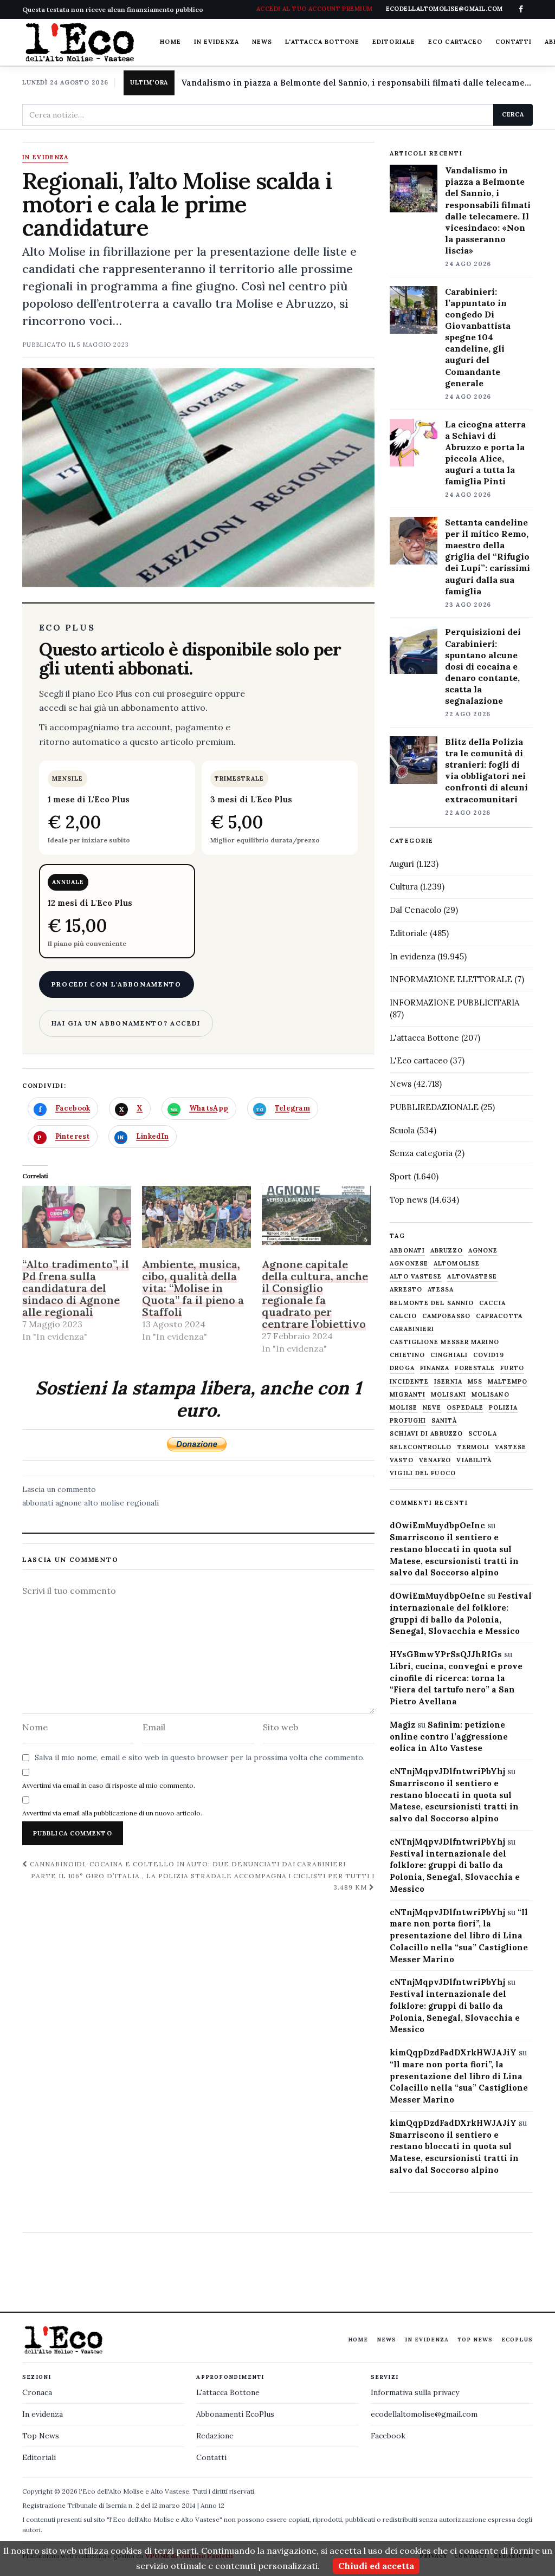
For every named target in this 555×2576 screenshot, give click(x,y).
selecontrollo (421, 1447)
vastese (511, 1447)
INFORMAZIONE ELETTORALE (451, 979)
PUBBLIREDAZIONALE (434, 1107)
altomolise (457, 1264)
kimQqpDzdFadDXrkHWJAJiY (453, 2052)
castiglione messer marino (444, 1342)
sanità (444, 1421)
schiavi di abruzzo (426, 1434)
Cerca (513, 114)
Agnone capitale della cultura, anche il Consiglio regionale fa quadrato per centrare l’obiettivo (315, 1294)
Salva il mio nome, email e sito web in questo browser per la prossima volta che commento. (200, 1757)
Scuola (402, 1130)
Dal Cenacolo (415, 910)
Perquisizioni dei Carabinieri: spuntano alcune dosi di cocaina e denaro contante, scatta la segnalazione (483, 666)
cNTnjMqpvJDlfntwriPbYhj (447, 1771)
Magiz (402, 1725)
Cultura (404, 887)
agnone (69, 1503)
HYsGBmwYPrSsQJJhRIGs (446, 1654)
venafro (435, 1460)
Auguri (402, 864)
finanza (435, 1368)
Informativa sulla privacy (415, 2392)
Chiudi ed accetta (376, 2566)
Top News (475, 2340)
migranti (408, 1395)
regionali (143, 1503)
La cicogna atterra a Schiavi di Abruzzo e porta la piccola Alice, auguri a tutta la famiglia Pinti (485, 453)
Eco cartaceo (455, 42)
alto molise (104, 1503)
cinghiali (449, 1355)
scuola (483, 1434)
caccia (492, 1303)
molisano (491, 1395)
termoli (474, 1447)
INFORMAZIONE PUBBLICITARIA (454, 1003)
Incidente (409, 1382)
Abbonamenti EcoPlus (235, 2414)
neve (432, 1408)
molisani (448, 1395)
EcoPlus (517, 2340)
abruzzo (447, 1251)
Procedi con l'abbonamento (117, 984)
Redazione (215, 2436)
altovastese (472, 1277)
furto (512, 1368)
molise (404, 1408)
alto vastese (416, 1277)
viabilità (474, 1460)
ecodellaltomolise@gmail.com (424, 2414)
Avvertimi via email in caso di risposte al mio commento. (109, 1785)
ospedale (465, 1408)
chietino (407, 1355)
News (262, 42)
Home (170, 42)
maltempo (508, 1382)
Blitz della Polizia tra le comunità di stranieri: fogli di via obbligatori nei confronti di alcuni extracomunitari (486, 770)
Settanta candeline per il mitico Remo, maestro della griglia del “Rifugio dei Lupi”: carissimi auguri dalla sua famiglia (488, 557)
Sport (401, 1176)
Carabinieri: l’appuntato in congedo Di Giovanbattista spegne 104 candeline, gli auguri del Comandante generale (478, 337)
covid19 (489, 1355)
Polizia (503, 1408)
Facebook (388, 2436)
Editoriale (394, 42)
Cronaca (37, 2392)
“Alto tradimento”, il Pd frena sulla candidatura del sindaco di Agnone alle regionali (76, 1288)
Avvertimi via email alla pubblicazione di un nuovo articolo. (112, 1813)
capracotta (499, 1316)
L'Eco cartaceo (419, 1060)
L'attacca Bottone (322, 42)
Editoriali (39, 2457)
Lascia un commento (59, 1489)
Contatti (514, 42)
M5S (475, 1382)
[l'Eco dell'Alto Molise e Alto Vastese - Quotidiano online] (80, 42)
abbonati (38, 1503)
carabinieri (412, 1329)
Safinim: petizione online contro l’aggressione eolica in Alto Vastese (449, 1737)
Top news (408, 1200)
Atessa (441, 1290)
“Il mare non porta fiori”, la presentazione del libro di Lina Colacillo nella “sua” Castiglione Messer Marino (459, 1936)
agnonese (409, 1264)
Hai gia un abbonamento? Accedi (126, 1023)
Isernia (448, 1382)
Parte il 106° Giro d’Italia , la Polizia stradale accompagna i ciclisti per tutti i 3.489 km (203, 1881)
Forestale (475, 1368)
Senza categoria (421, 1153)
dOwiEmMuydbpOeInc (437, 1525)
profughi (408, 1421)
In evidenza (217, 42)
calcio (403, 1316)
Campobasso (446, 1316)
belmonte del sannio (432, 1303)
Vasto (402, 1460)
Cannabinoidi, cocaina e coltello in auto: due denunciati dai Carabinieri (187, 1864)
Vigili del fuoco (423, 1473)
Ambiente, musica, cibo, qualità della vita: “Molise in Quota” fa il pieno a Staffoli (193, 1288)
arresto (406, 1290)
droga (402, 1368)
